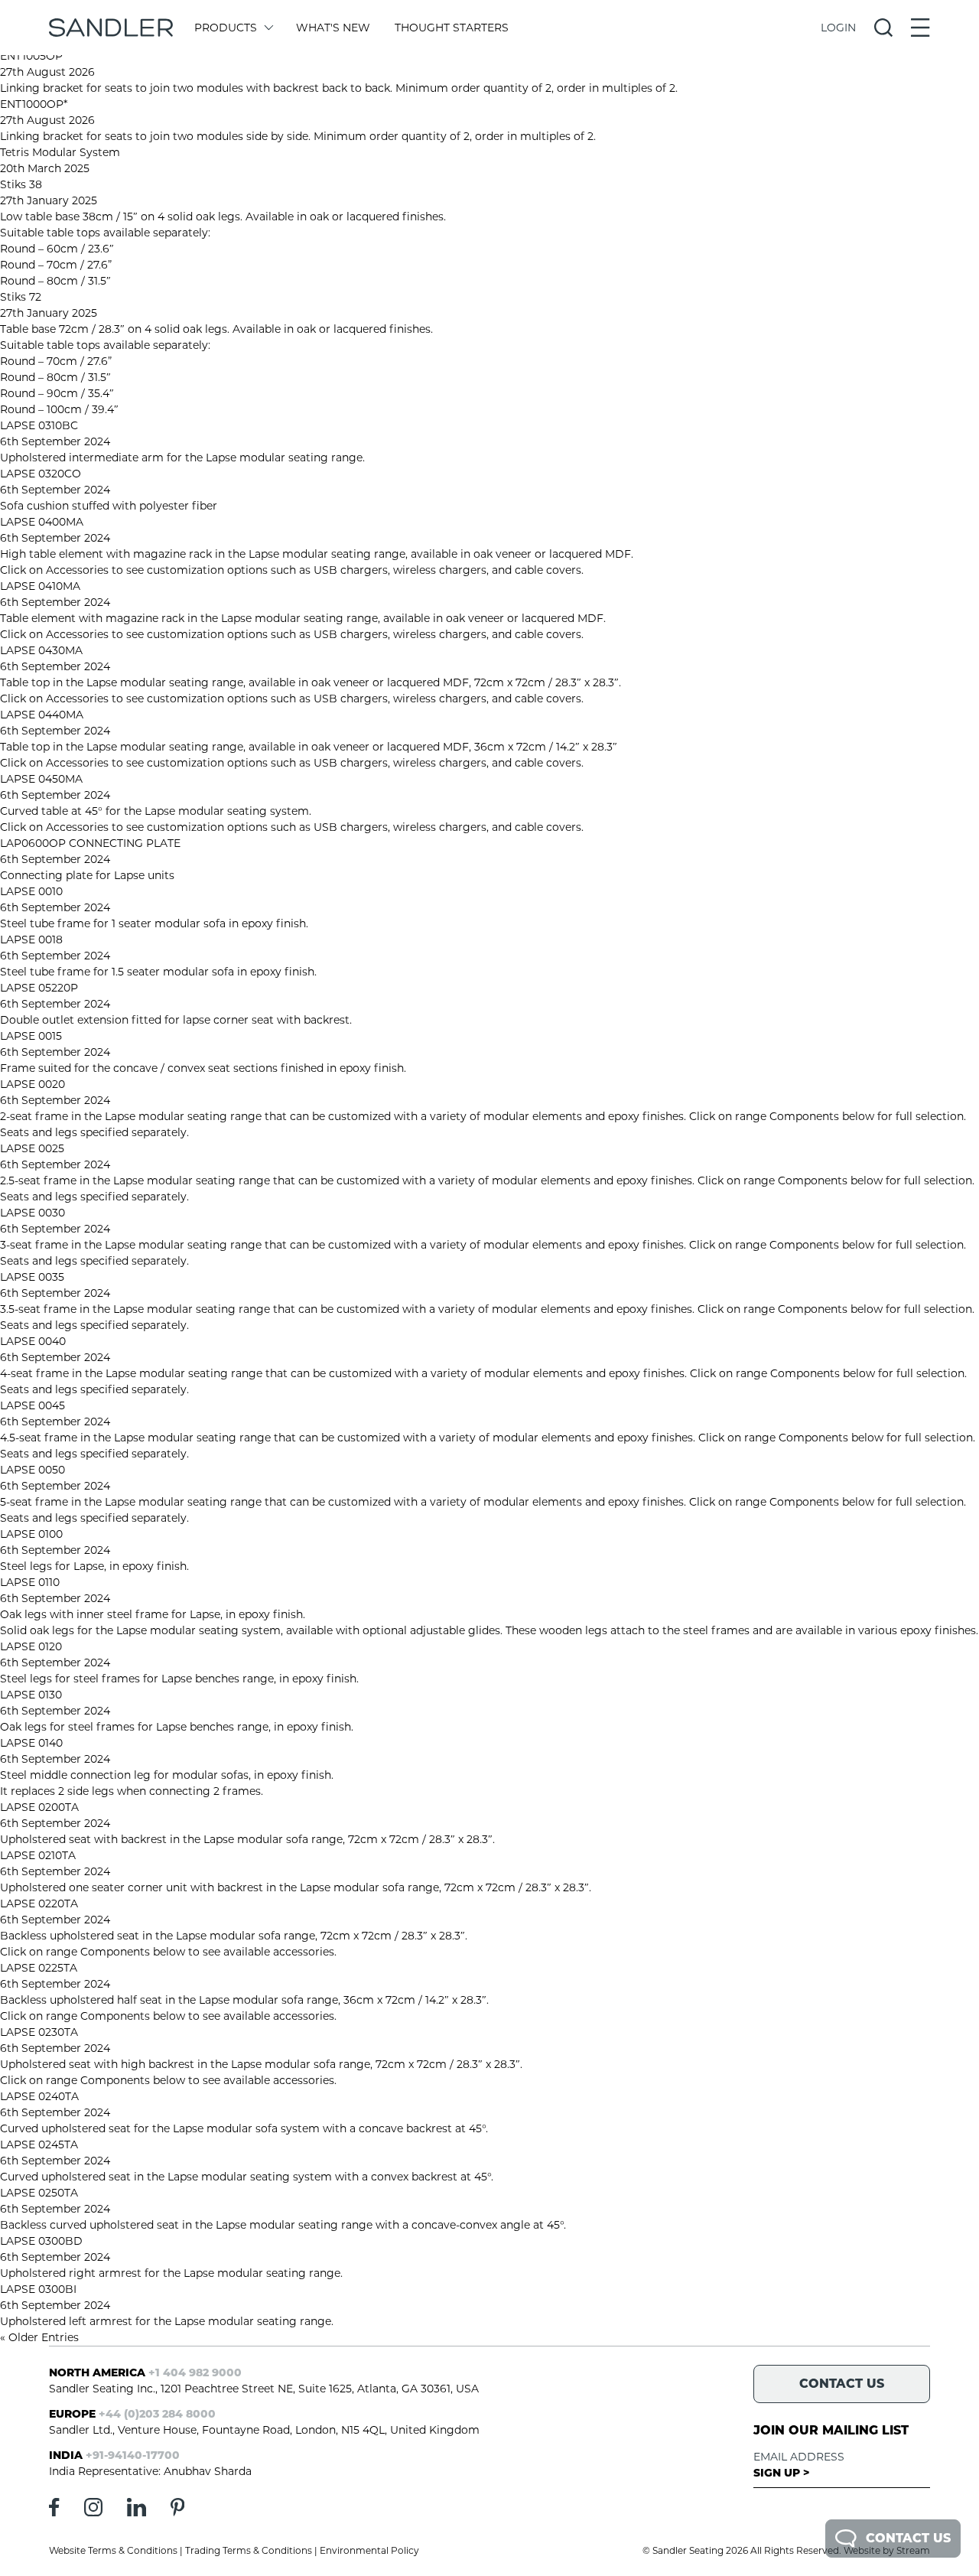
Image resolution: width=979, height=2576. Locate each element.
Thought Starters (452, 28)
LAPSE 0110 (30, 1582)
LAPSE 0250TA (39, 2193)
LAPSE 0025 (32, 1148)
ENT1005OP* (33, 56)
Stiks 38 (21, 184)
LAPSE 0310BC (39, 425)
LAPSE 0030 (33, 1213)
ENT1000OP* (34, 104)
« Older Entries (39, 2337)
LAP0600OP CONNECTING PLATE (90, 843)
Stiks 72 (21, 297)
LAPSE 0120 (31, 1646)
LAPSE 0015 (31, 1036)
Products (226, 28)
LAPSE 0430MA (41, 650)
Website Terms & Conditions (113, 2550)
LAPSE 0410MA (40, 586)
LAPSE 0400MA (42, 522)
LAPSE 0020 (33, 1084)
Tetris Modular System (60, 152)
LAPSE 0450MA (41, 779)
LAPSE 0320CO (41, 474)
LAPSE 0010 (31, 891)
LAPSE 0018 (31, 940)
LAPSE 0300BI (38, 2289)
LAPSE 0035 (32, 1277)
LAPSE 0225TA (39, 1968)
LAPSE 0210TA (38, 1855)
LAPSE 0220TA (39, 1904)
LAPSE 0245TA (39, 2144)
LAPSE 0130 (31, 1695)
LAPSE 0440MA (42, 715)
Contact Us (908, 2538)
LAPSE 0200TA (39, 1807)
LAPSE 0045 (33, 1405)
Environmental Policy (369, 2550)
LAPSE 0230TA (39, 2032)
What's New (333, 28)
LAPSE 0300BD (41, 2241)
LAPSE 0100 (31, 1534)
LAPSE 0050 (33, 1470)
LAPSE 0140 (31, 1743)
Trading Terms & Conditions (249, 2550)
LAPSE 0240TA (39, 2096)
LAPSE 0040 (33, 1341)
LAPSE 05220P (39, 988)
